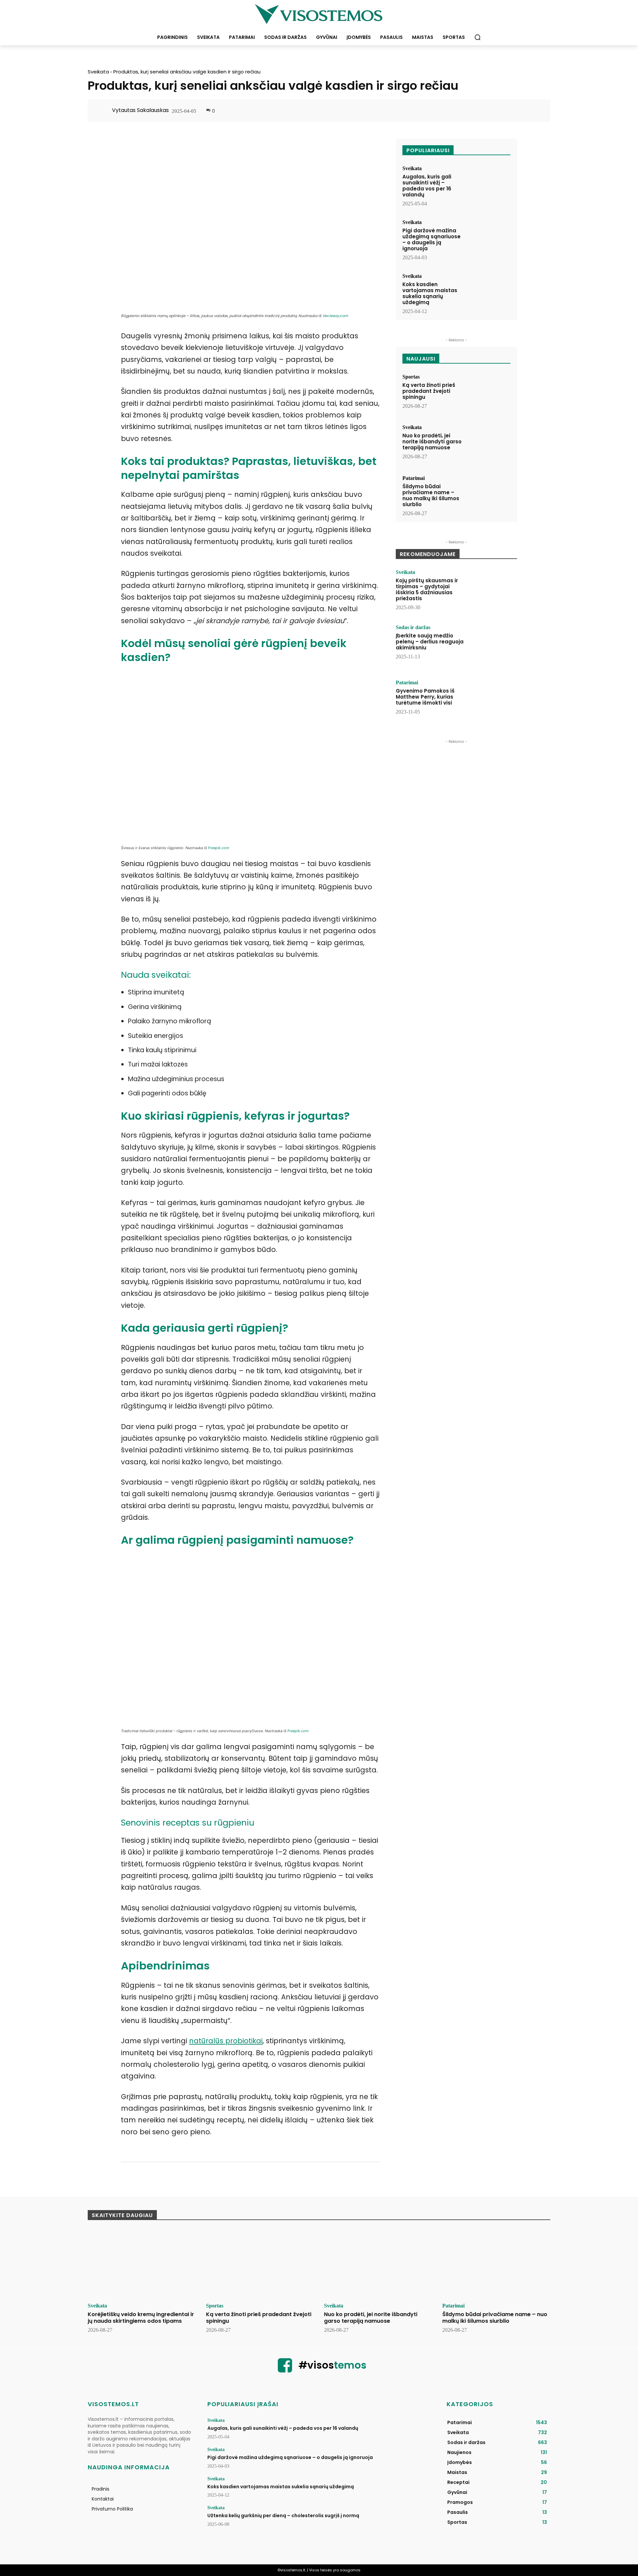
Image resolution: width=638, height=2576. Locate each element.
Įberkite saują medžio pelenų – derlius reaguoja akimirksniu (430, 642)
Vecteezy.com (335, 316)
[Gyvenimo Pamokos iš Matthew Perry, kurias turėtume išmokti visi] (493, 701)
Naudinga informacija (129, 2467)
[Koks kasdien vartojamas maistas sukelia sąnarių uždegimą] (489, 292)
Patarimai (414, 478)
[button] (478, 37)
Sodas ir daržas (413, 627)
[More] (535, 111)
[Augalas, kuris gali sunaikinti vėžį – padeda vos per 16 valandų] (489, 184)
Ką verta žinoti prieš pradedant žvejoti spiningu (429, 391)
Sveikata (98, 72)
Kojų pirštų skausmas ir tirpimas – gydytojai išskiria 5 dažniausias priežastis (427, 589)
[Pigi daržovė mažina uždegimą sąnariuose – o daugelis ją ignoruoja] (489, 238)
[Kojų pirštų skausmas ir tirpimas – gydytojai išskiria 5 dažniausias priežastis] (493, 590)
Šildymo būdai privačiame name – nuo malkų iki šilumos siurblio (431, 495)
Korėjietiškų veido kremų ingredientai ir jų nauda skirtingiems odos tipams (141, 2317)
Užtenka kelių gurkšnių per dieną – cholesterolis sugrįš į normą (283, 2516)
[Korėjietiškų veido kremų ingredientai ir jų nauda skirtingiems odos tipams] (142, 2264)
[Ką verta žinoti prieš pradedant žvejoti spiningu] (489, 393)
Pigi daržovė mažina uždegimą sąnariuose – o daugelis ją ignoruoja (431, 239)
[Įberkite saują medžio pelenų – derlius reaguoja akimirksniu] (493, 645)
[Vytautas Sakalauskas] (103, 110)
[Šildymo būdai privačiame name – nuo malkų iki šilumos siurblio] (489, 494)
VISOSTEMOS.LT (113, 2404)
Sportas (411, 377)
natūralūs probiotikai (226, 2041)
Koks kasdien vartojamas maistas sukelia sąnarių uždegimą (430, 293)
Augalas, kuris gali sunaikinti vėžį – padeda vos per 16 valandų (427, 186)
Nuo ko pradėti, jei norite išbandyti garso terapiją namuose (432, 442)
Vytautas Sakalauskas (140, 110)
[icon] (285, 2370)
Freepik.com (219, 848)
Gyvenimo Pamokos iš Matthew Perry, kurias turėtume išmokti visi (425, 697)
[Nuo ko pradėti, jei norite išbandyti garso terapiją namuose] (489, 443)
